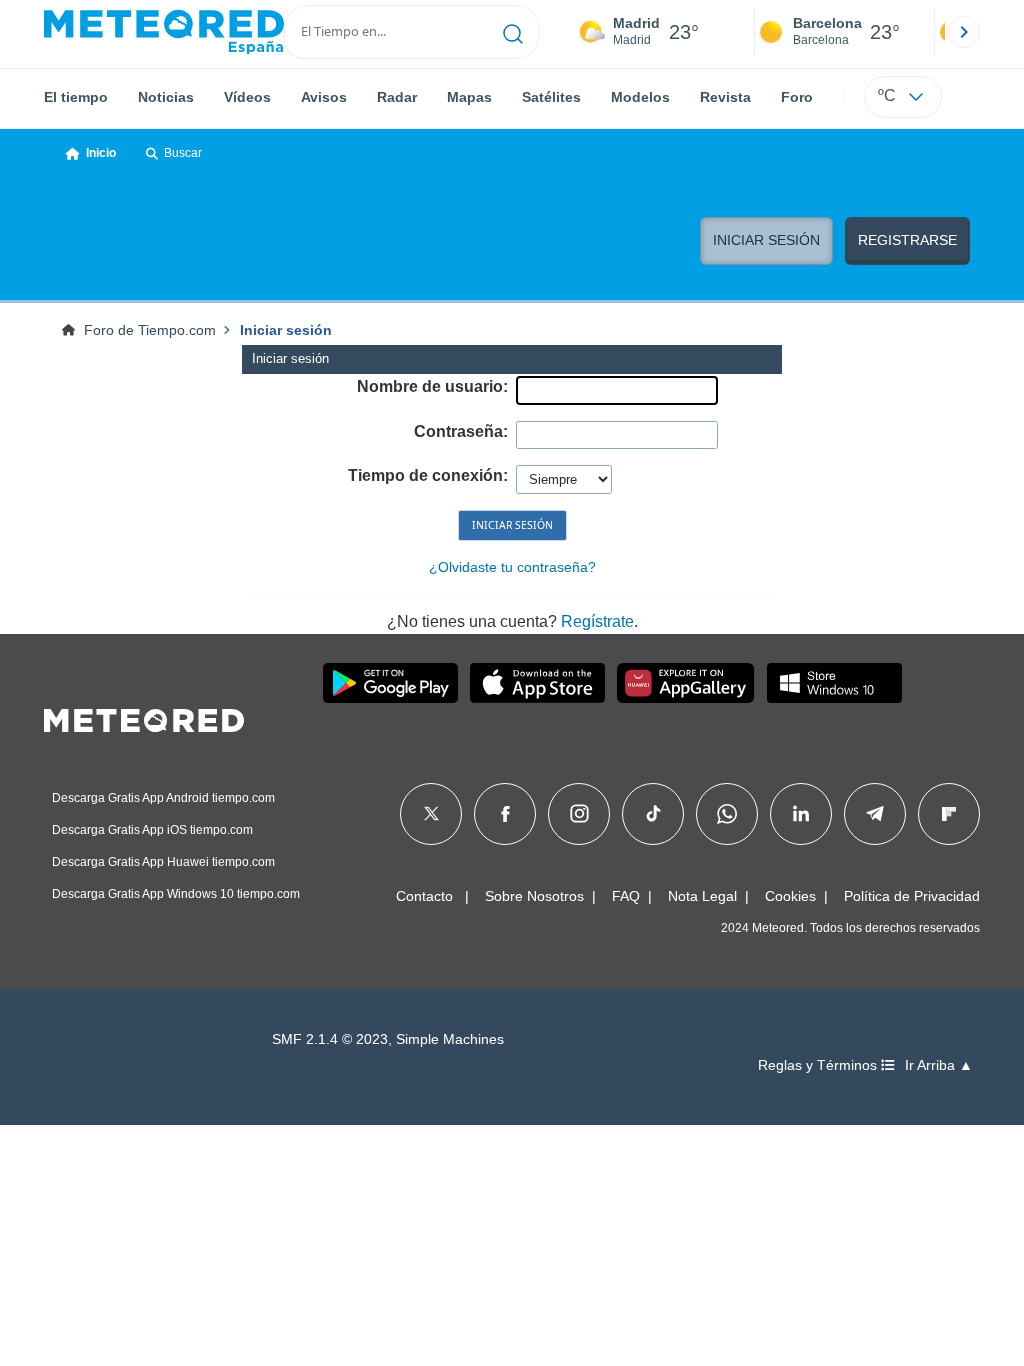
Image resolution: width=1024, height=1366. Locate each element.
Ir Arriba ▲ (939, 1065)
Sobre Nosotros (534, 896)
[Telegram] (874, 814)
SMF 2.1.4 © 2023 (330, 1039)
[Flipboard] (949, 814)
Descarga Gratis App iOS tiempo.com (152, 830)
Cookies (790, 896)
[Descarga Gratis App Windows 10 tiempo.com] (834, 683)
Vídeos (247, 97)
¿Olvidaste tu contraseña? (512, 567)
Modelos (640, 97)
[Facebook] (505, 814)
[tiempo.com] (164, 32)
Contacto (424, 896)
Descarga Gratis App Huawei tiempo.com (163, 862)
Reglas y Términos (819, 1065)
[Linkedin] (801, 814)
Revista (725, 97)
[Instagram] (579, 814)
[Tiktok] (653, 814)
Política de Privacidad (912, 896)
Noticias (166, 97)
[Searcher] (513, 32)
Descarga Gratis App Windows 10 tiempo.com (176, 894)
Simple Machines (450, 1039)
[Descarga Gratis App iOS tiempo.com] (537, 683)
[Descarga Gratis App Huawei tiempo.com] (686, 683)
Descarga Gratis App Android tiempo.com (163, 798)
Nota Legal (702, 896)
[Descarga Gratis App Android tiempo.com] (390, 683)
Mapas (469, 97)
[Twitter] (431, 814)
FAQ (626, 896)
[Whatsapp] (727, 814)
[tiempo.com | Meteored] (144, 717)
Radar (397, 97)
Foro (797, 97)
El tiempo (76, 97)
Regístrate (597, 621)
